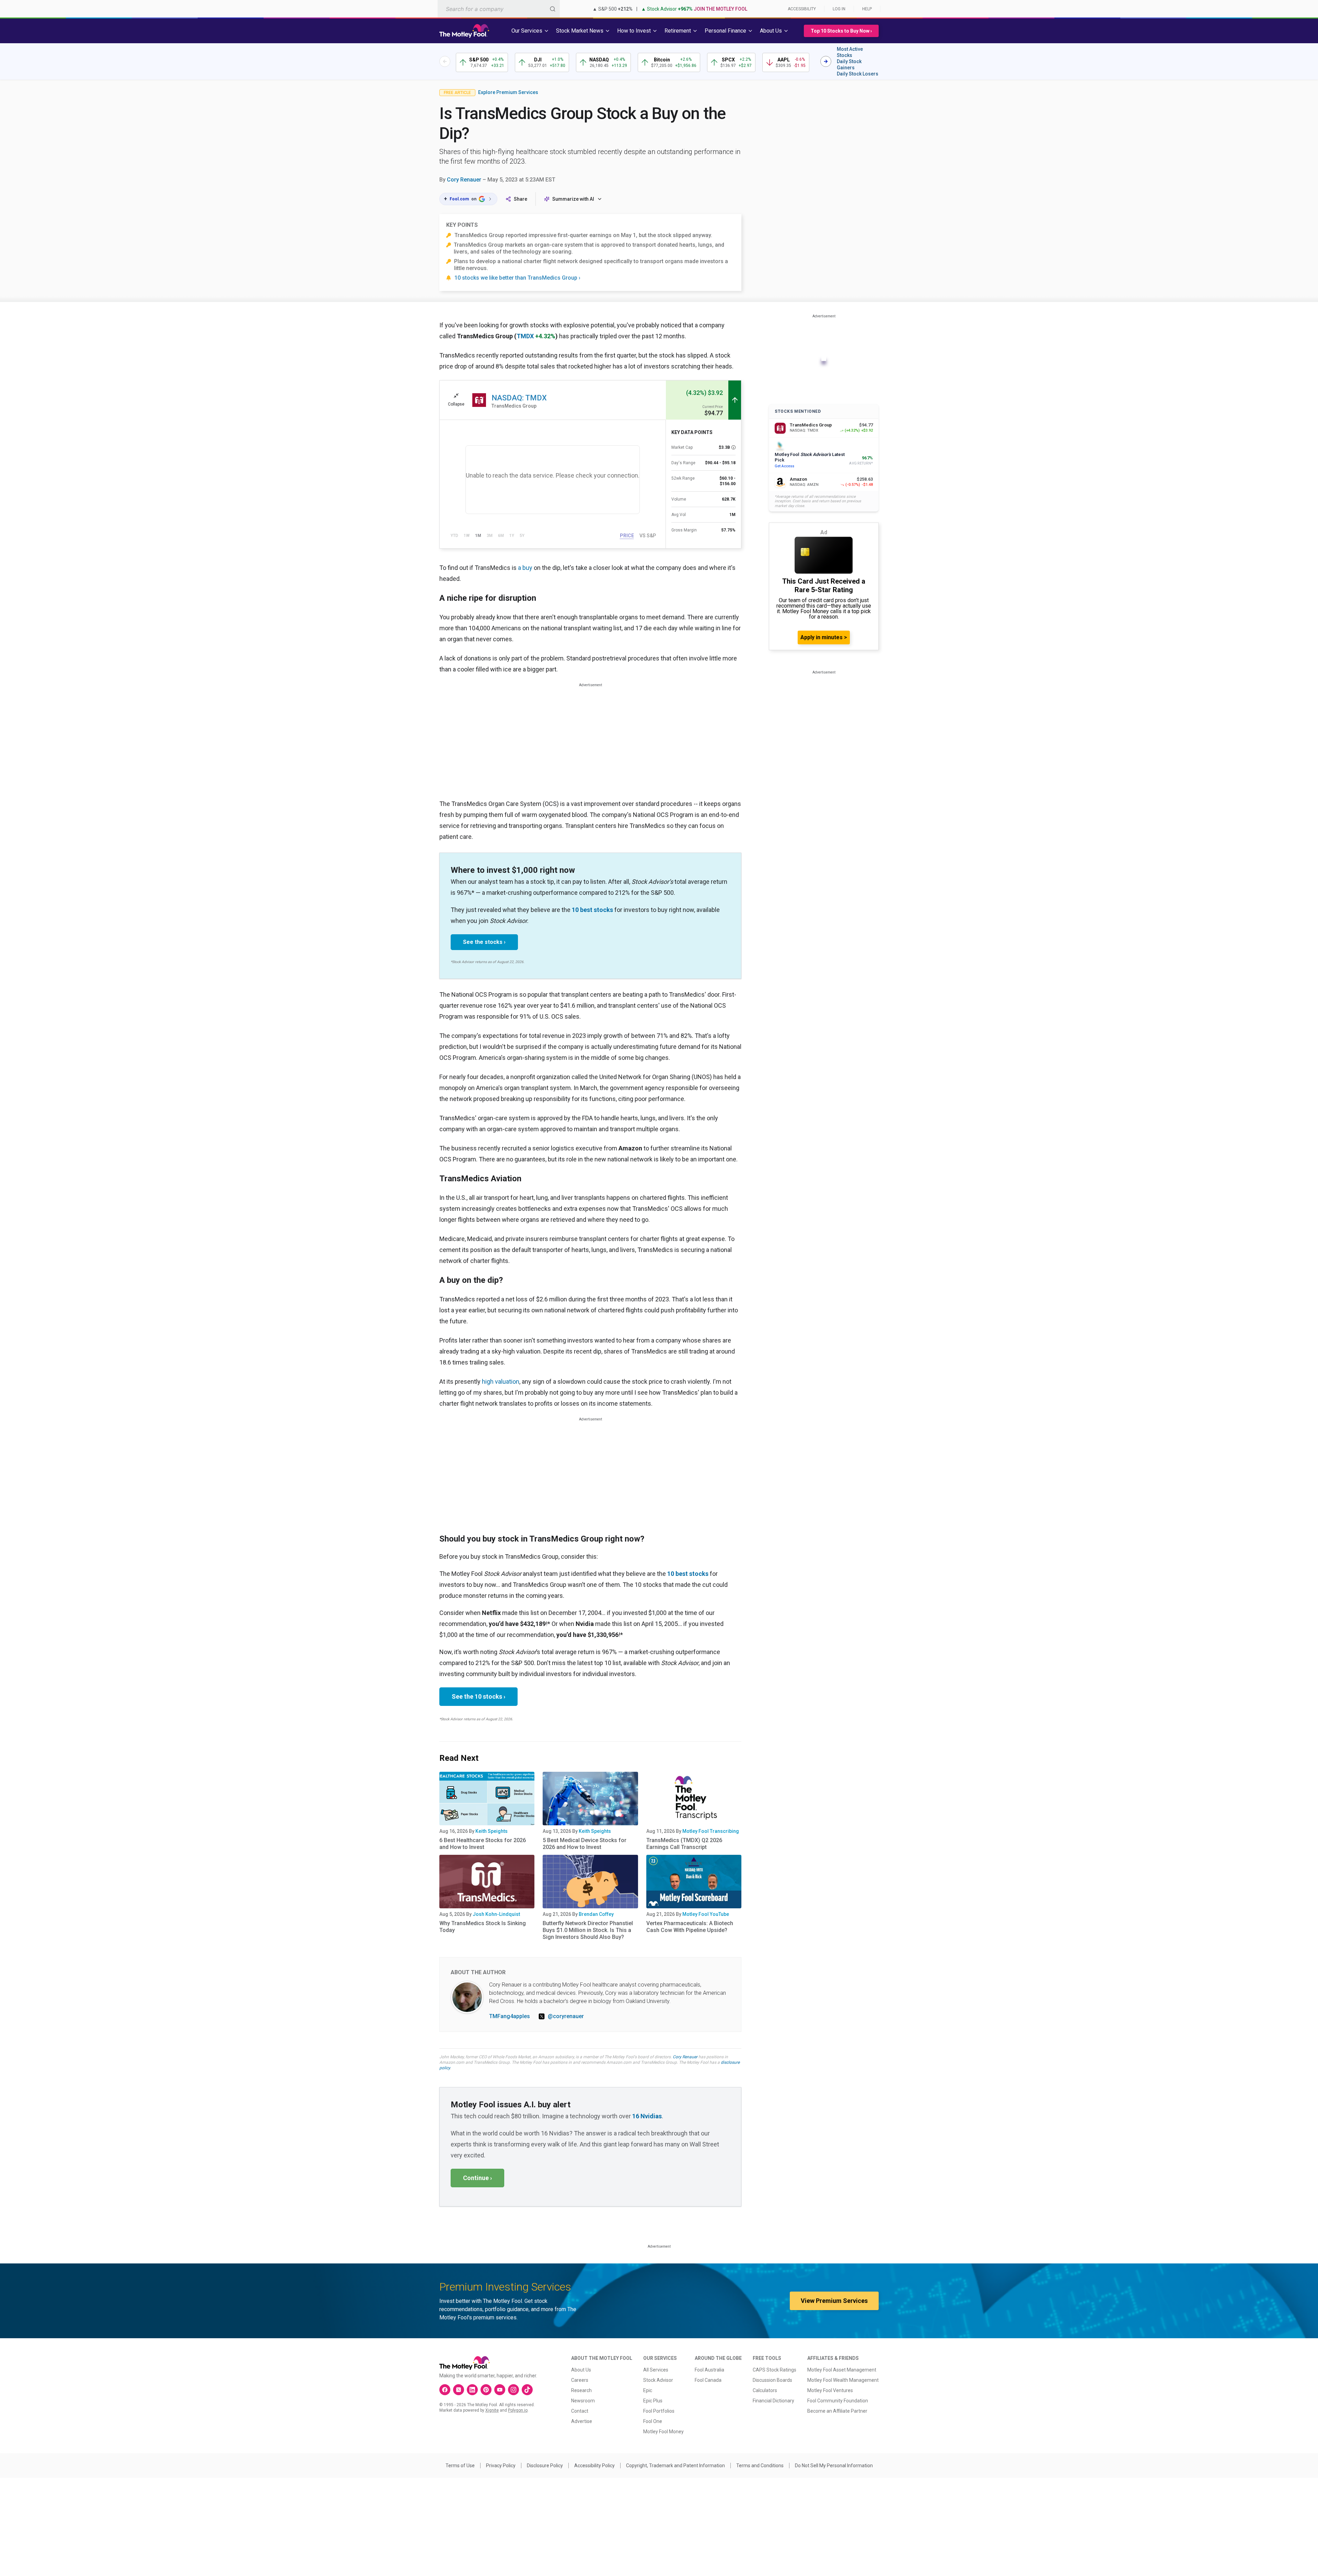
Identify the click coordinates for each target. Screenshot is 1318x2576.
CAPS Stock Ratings (774, 2370)
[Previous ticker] (445, 61)
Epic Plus (653, 2401)
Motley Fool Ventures (830, 2390)
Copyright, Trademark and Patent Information (675, 2466)
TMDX (525, 336)
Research (581, 2390)
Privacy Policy (501, 2466)
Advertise (582, 2421)
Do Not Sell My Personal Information (834, 2466)
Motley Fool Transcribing (711, 1831)
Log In (839, 9)
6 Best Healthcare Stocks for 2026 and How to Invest (483, 1844)
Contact (580, 2411)
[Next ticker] (826, 61)
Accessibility (802, 9)
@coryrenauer (566, 2016)
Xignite (492, 2410)
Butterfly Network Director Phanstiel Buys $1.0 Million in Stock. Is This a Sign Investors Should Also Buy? (588, 1930)
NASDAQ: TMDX (519, 398)
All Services (656, 2370)
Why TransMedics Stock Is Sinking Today (483, 1927)
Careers (580, 2380)
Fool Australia (709, 2370)
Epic (648, 2390)
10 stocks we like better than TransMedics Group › (517, 278)
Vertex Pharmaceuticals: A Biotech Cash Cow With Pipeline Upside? (690, 1927)
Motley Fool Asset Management (842, 2370)
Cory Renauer (464, 180)
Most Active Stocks (850, 52)
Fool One (653, 2421)
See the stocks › (484, 942)
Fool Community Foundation (838, 2401)
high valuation (501, 1381)
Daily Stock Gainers (849, 65)
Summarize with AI (573, 199)
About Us (581, 2370)
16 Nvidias (647, 2116)
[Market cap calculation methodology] (733, 447)
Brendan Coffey (596, 1914)
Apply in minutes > (824, 637)
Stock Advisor (658, 2380)
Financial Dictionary (773, 2401)
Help (867, 9)
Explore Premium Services (508, 92)
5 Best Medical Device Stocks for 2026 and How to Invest (585, 1844)
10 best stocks (592, 910)
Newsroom (583, 2401)
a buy (525, 568)
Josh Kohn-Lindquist (496, 1914)
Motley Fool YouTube (706, 1914)
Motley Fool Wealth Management (843, 2380)
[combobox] (499, 9)
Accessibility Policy (594, 2466)
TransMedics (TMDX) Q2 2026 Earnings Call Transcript (684, 1844)
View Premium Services (834, 2301)
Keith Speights (492, 1831)
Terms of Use (460, 2466)
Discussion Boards (772, 2380)
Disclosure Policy (545, 2466)
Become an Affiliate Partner (837, 2411)
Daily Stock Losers (858, 74)
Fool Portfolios (659, 2411)
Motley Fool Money (663, 2432)
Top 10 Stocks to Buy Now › (841, 31)
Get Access (784, 466)
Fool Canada (708, 2380)
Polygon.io (518, 2410)
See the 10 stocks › (478, 1696)
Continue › (477, 2178)
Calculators (765, 2390)
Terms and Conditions (760, 2466)
